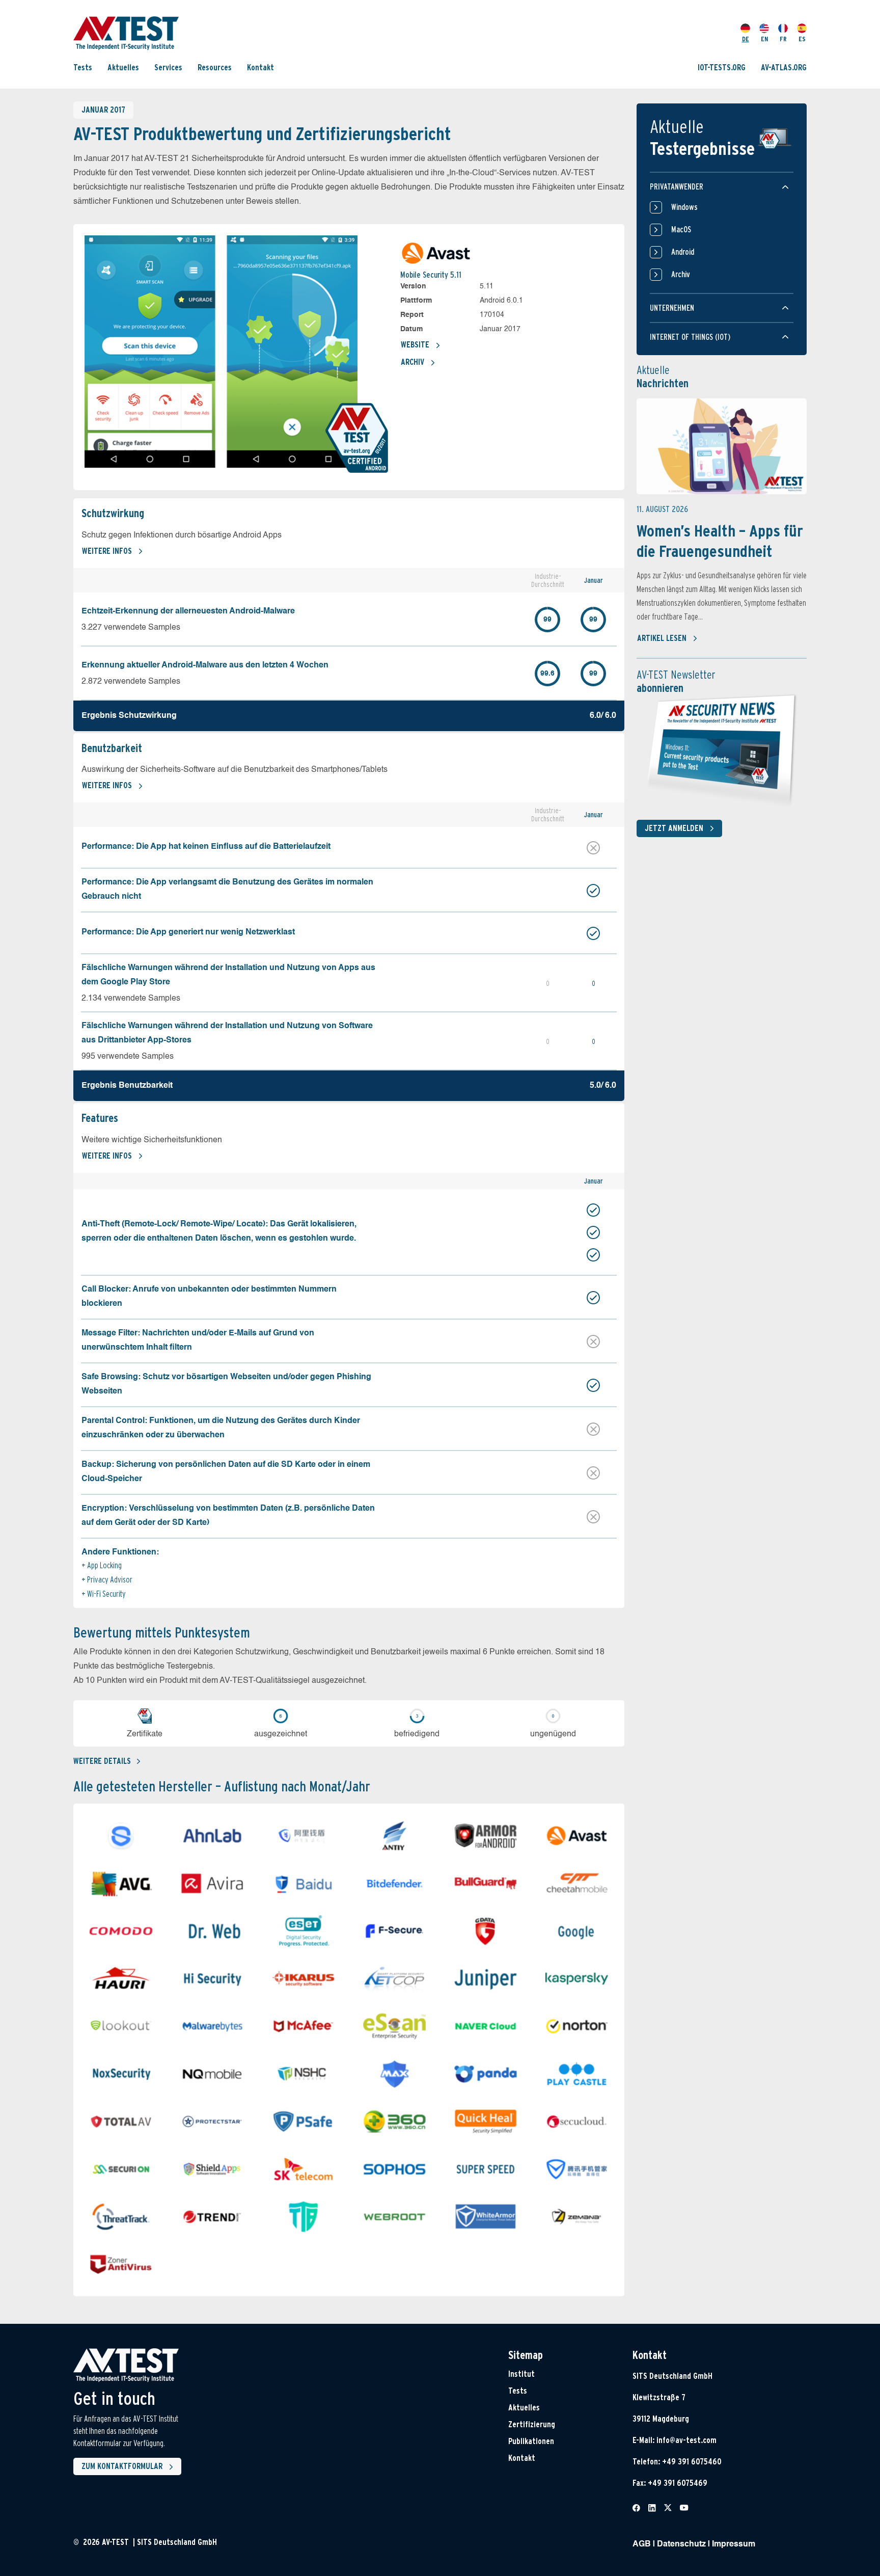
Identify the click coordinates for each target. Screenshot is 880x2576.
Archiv (413, 362)
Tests (83, 68)
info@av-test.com (686, 2440)
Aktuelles (123, 68)
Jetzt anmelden (674, 828)
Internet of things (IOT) (690, 337)
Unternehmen (672, 308)
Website (415, 345)
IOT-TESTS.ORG (722, 68)
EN (764, 39)
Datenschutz (681, 2544)
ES (802, 39)
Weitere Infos (107, 551)
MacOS (681, 230)
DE (746, 39)
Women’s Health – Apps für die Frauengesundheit (720, 541)
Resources (215, 68)
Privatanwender (677, 187)
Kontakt (260, 68)
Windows (684, 207)
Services (168, 68)
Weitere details (102, 1761)
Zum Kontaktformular (122, 2466)
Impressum (734, 2544)
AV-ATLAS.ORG (784, 68)
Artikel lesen (662, 638)
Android (683, 252)
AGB (642, 2544)
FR (783, 39)
